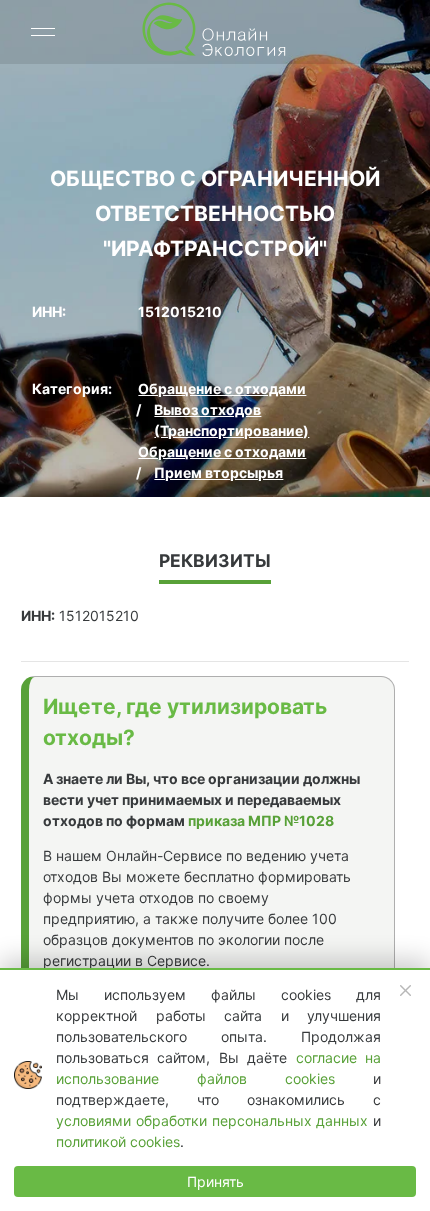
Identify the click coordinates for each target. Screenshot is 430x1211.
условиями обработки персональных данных (214, 1120)
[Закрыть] (406, 991)
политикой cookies (118, 1141)
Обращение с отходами (222, 388)
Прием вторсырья (218, 472)
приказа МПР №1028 (261, 820)
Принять (215, 1181)
